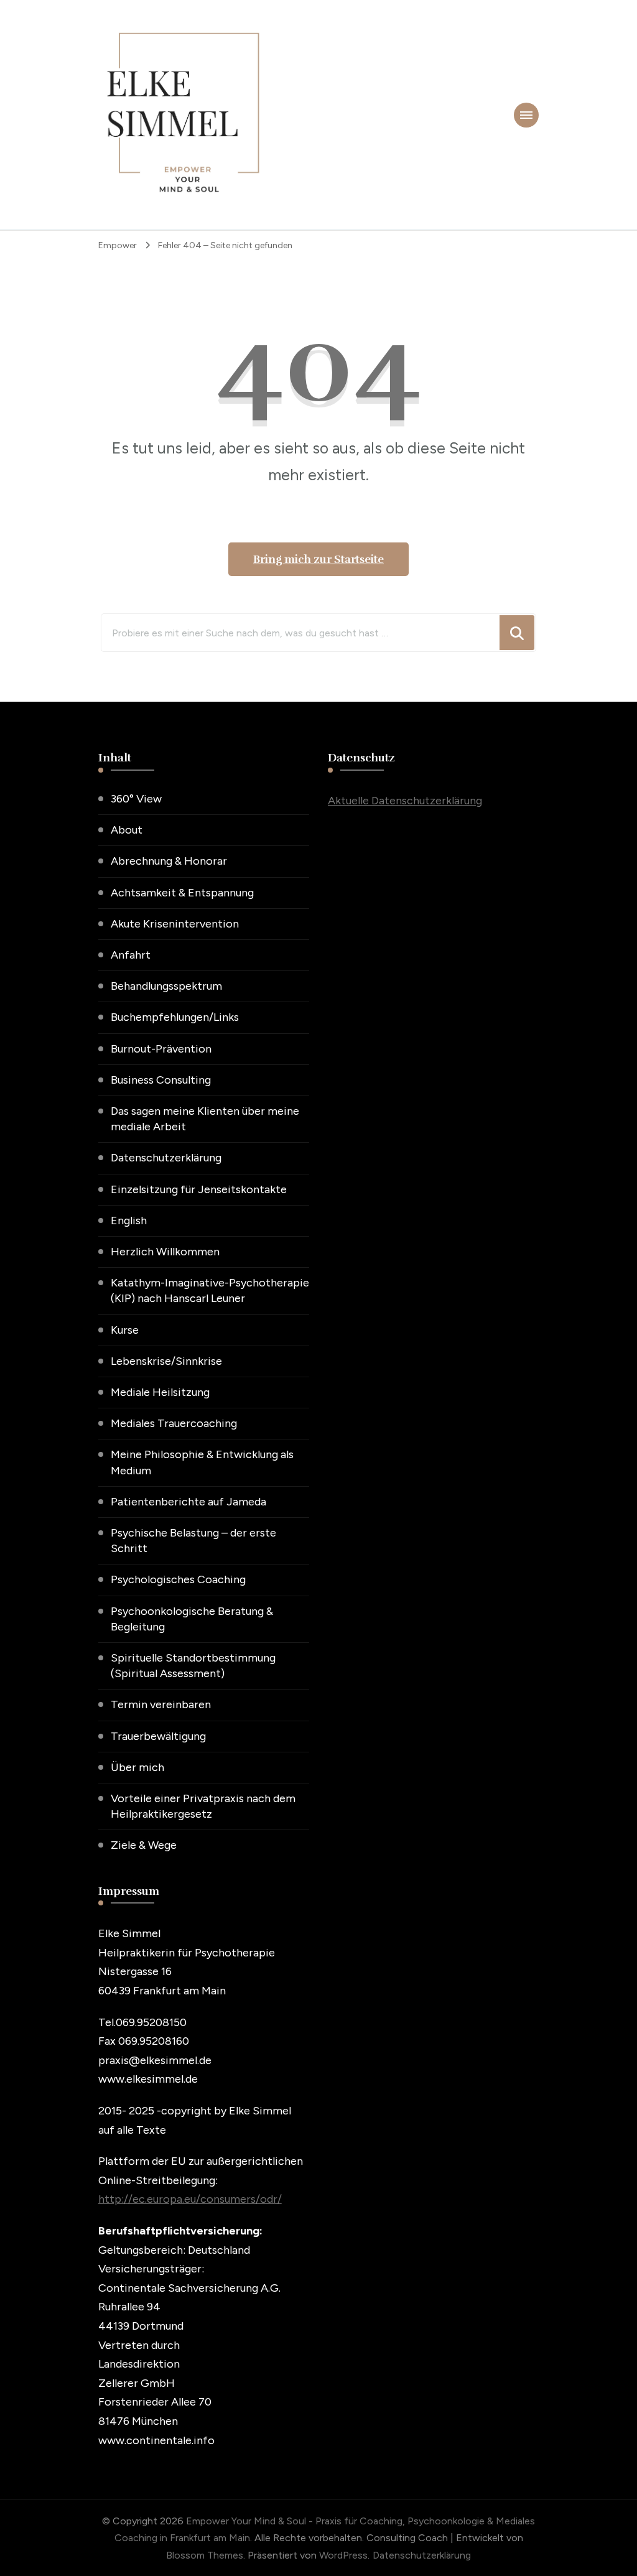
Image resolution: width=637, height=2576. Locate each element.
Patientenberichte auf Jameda (188, 1502)
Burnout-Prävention (161, 1049)
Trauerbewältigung (158, 1736)
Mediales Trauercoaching (174, 1423)
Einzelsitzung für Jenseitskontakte (199, 1189)
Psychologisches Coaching (178, 1579)
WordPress (343, 2555)
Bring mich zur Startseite (318, 559)
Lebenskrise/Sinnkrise (166, 1361)
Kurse (125, 1330)
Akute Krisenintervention (175, 924)
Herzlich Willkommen (165, 1252)
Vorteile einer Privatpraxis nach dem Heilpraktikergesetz (203, 1806)
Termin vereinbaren (161, 1704)
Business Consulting (161, 1080)
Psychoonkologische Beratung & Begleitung (192, 1619)
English (129, 1221)
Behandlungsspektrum (166, 986)
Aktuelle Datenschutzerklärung (405, 801)
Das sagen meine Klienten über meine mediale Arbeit (205, 1119)
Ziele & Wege (144, 1845)
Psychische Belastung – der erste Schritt (193, 1541)
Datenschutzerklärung (166, 1158)
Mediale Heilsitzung (160, 1392)
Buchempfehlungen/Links (175, 1017)
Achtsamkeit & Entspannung (182, 893)
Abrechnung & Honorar (169, 861)
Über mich (137, 1767)
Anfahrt (131, 955)
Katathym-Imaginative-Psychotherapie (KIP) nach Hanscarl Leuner (210, 1290)
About (127, 830)
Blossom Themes (205, 2555)
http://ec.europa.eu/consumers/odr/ (190, 2199)
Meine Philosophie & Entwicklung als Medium (202, 1462)
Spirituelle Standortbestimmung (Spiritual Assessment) (193, 1666)
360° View (136, 799)
